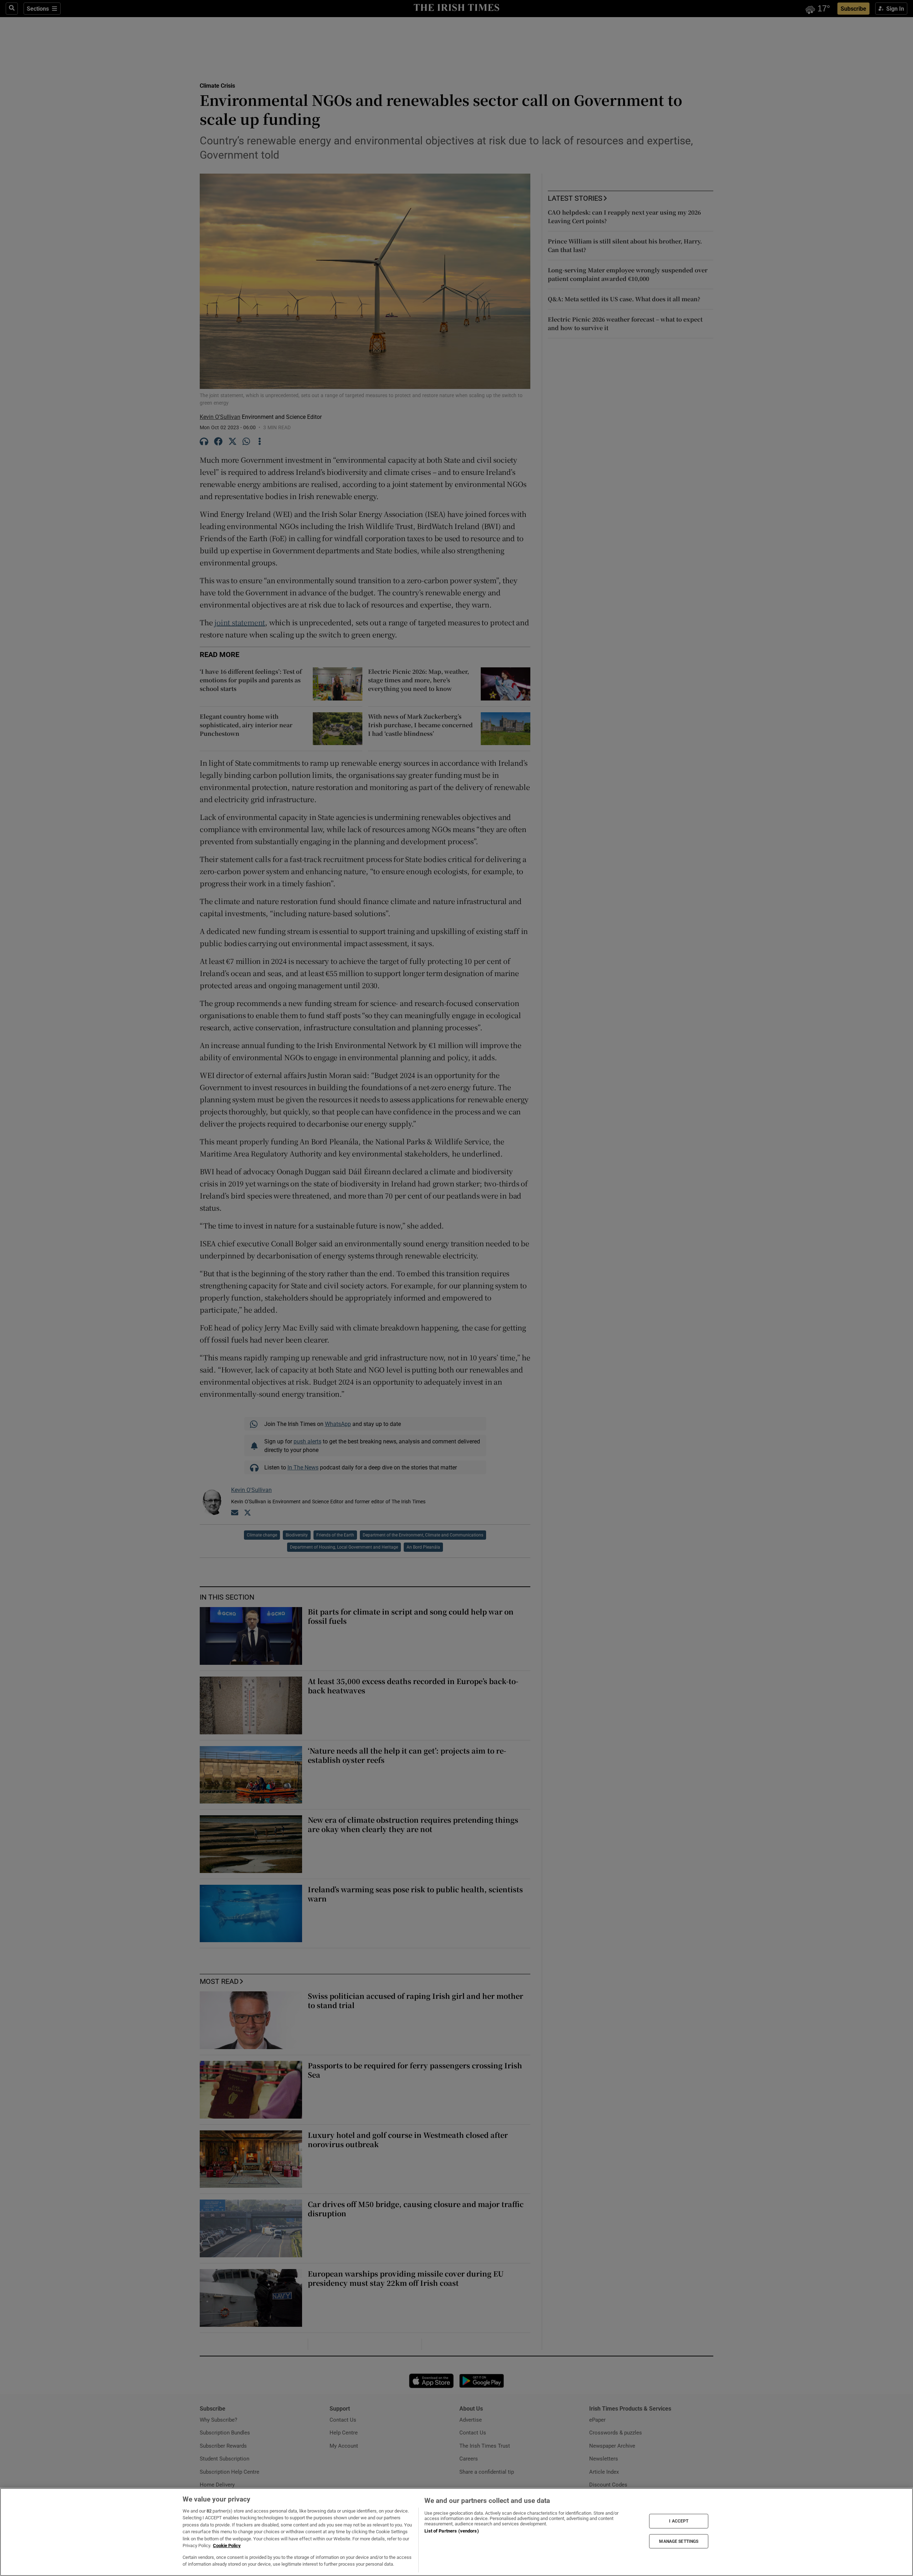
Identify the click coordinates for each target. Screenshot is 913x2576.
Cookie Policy (227, 2546)
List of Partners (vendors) (452, 2531)
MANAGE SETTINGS (679, 2541)
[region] (456, 2532)
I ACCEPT (679, 2521)
